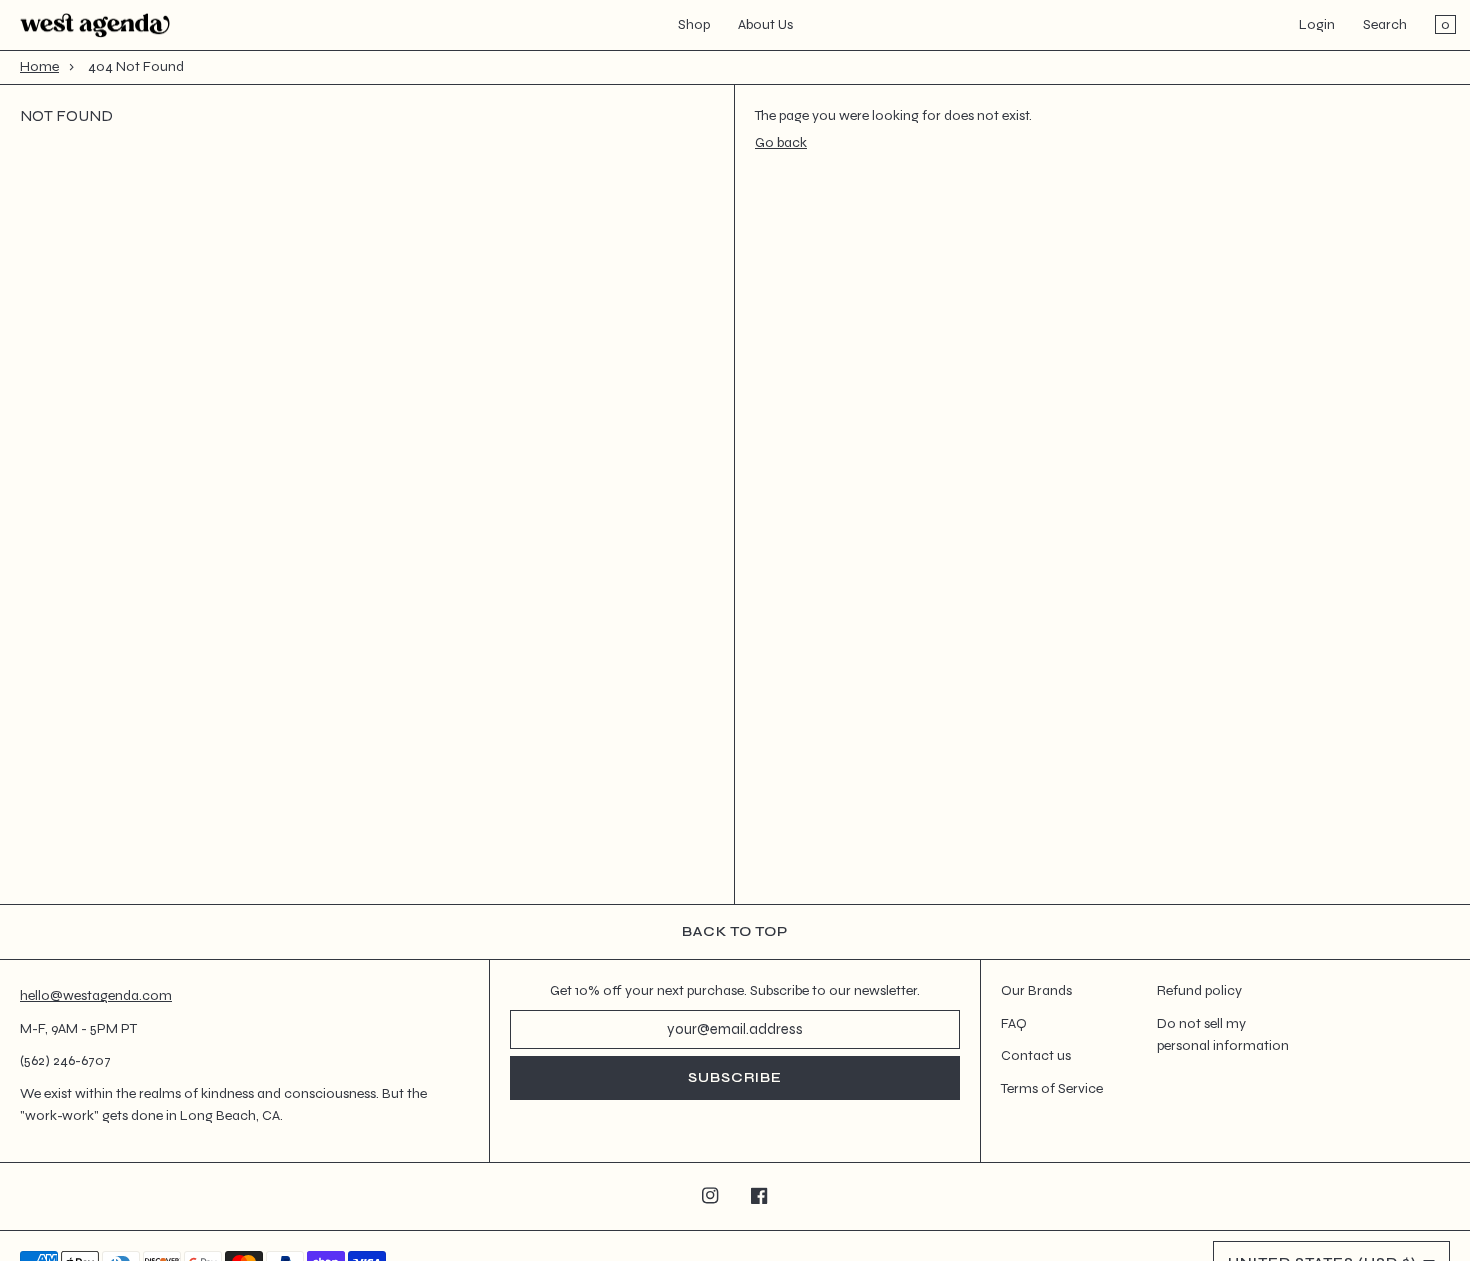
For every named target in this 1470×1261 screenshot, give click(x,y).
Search (1385, 24)
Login (1317, 24)
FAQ (1014, 1023)
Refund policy (1199, 990)
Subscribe (735, 1077)
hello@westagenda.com (96, 995)
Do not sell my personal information (1223, 1034)
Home (39, 66)
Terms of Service (1052, 1088)
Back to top (735, 931)
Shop (694, 24)
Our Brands (1036, 990)
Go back (781, 142)
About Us (765, 24)
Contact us (1036, 1055)
